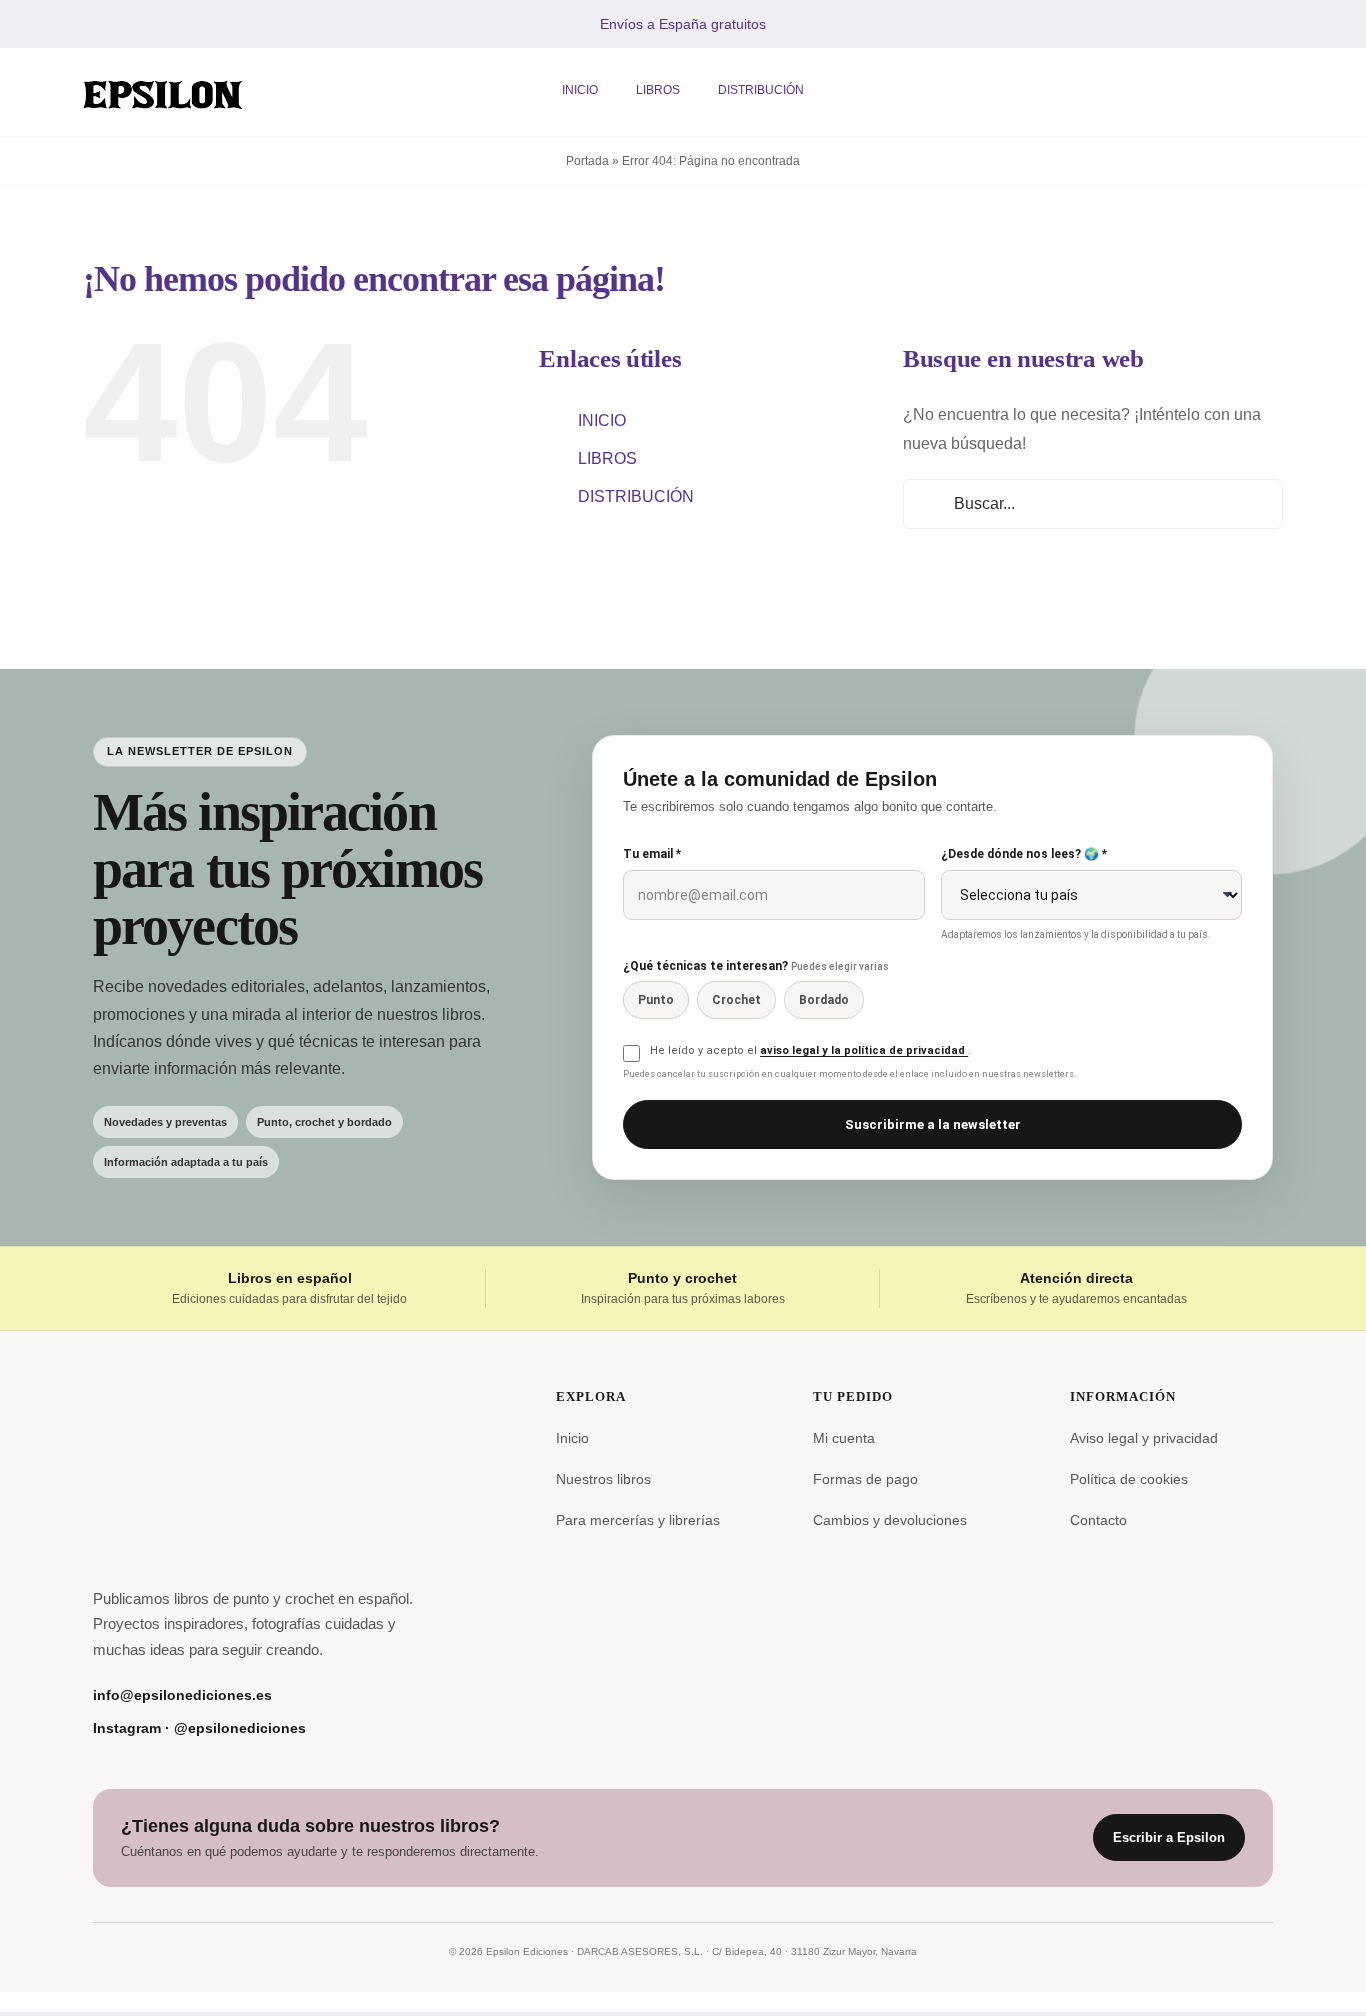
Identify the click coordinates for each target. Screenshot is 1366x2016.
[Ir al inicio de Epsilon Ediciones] (175, 1471)
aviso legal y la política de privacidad (864, 1050)
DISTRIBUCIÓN (636, 496)
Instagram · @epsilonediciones (199, 1728)
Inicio (572, 1438)
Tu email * (652, 854)
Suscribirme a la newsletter (933, 1124)
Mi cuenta (844, 1438)
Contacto (1098, 1520)
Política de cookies (1129, 1479)
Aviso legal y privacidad (1144, 1438)
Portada (587, 161)
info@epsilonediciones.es (182, 1695)
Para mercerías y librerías (638, 1520)
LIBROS (607, 458)
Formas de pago (865, 1479)
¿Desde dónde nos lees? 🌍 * (1024, 854)
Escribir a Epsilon (1169, 1837)
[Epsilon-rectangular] (163, 71)
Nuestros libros (603, 1479)
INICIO (602, 420)
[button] (1213, 92)
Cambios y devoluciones (890, 1520)
